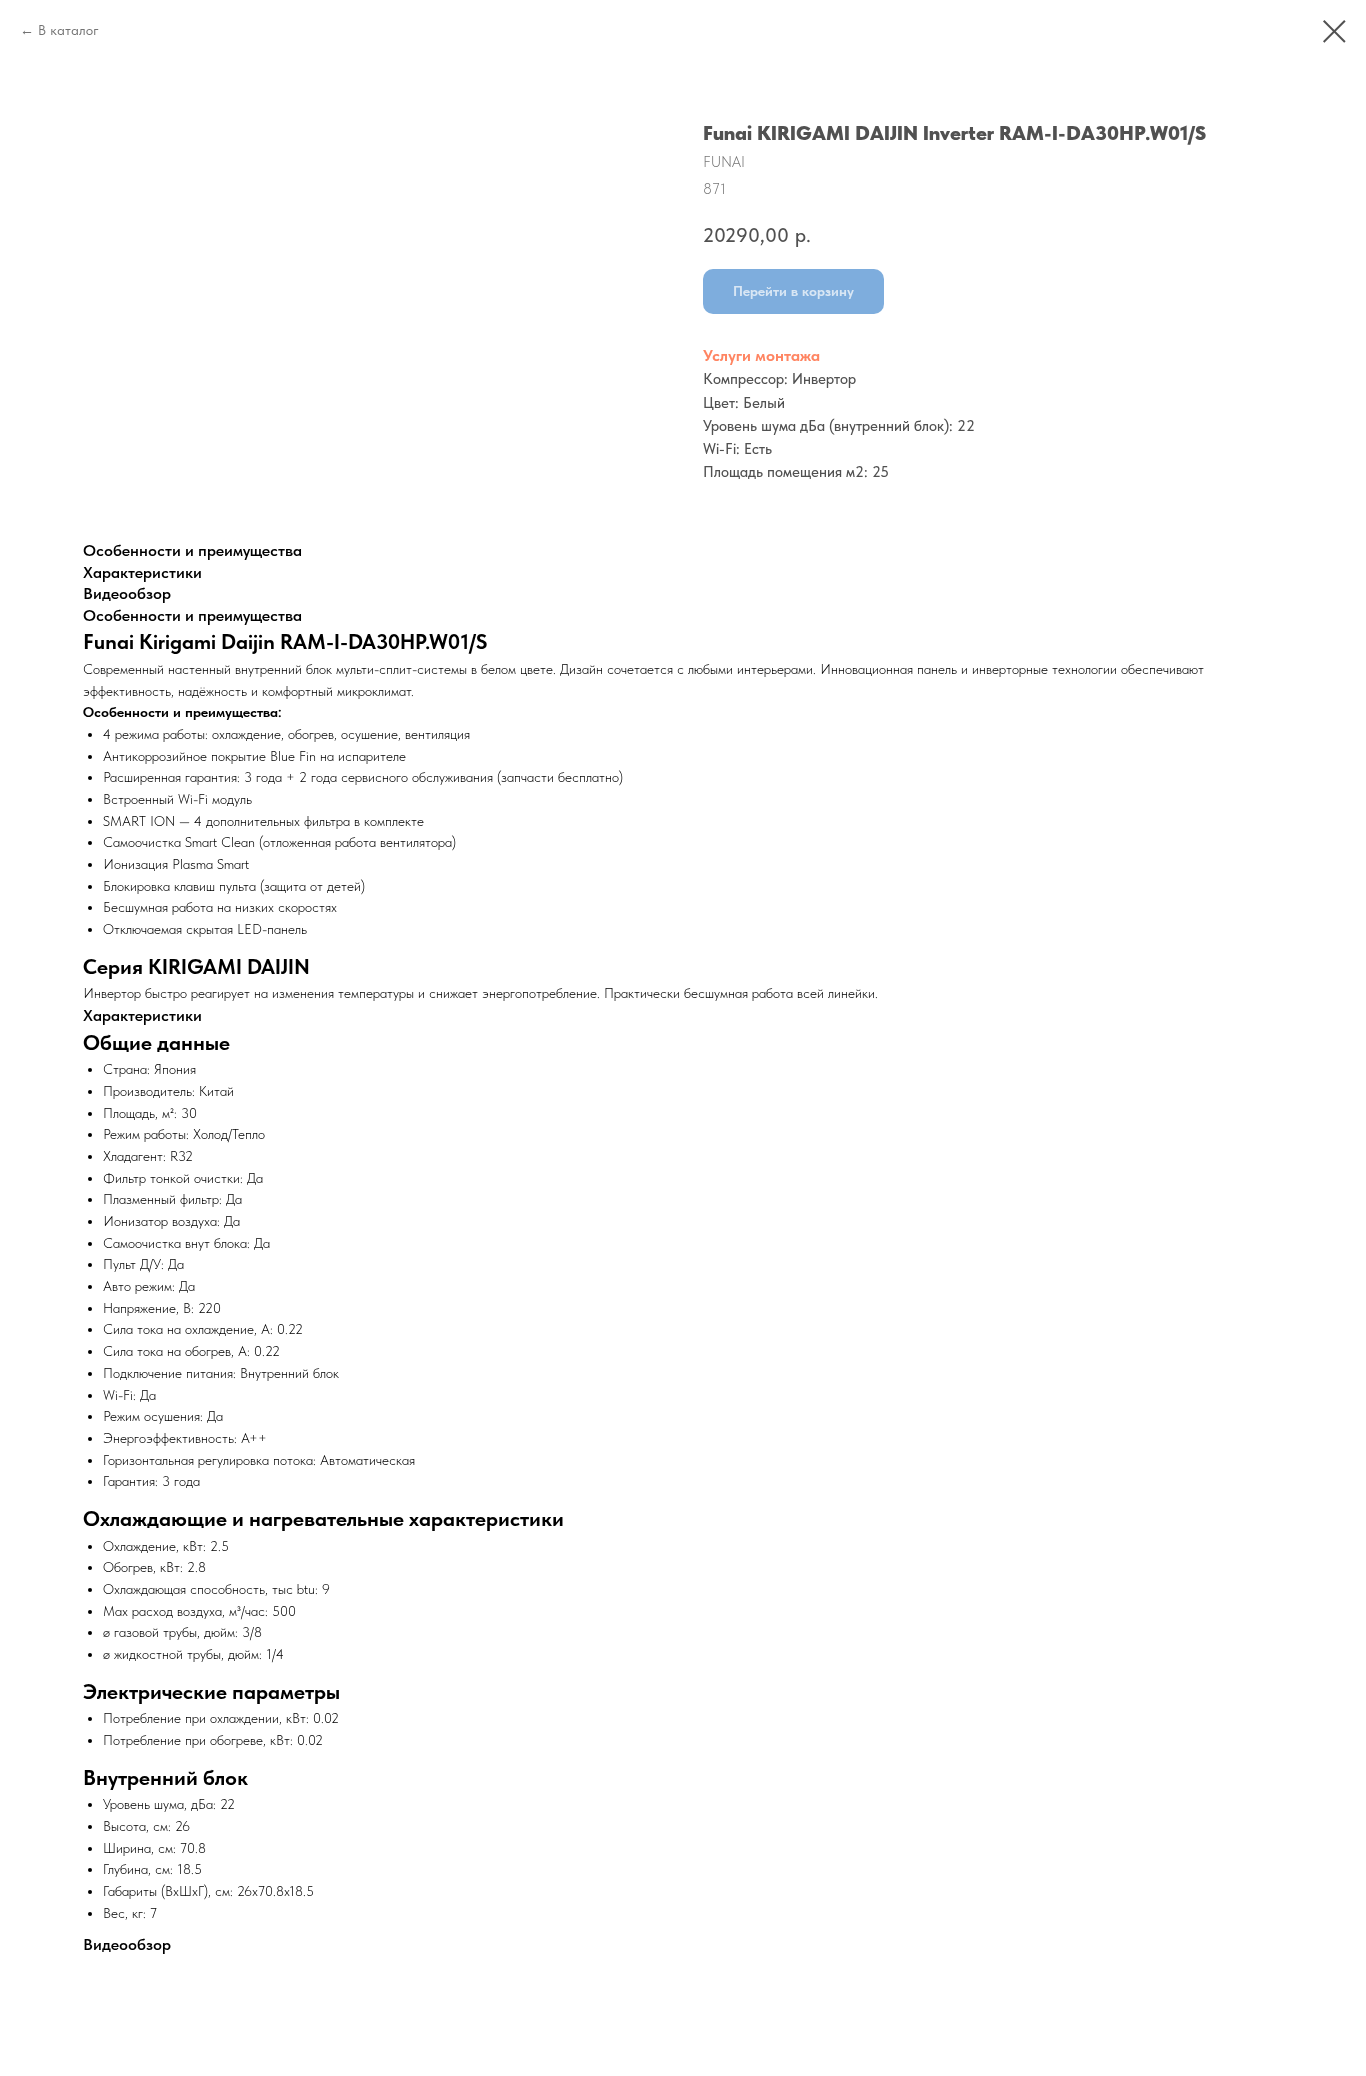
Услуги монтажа (761, 355)
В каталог (68, 30)
